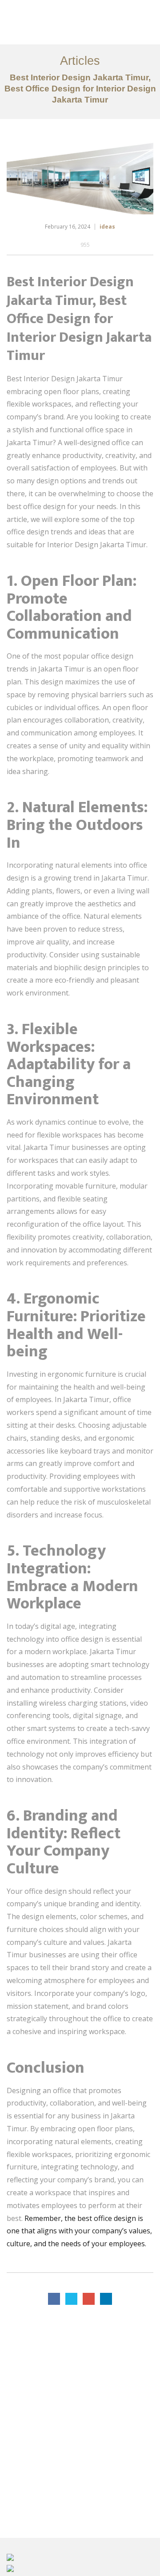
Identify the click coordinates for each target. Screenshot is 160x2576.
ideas (107, 227)
